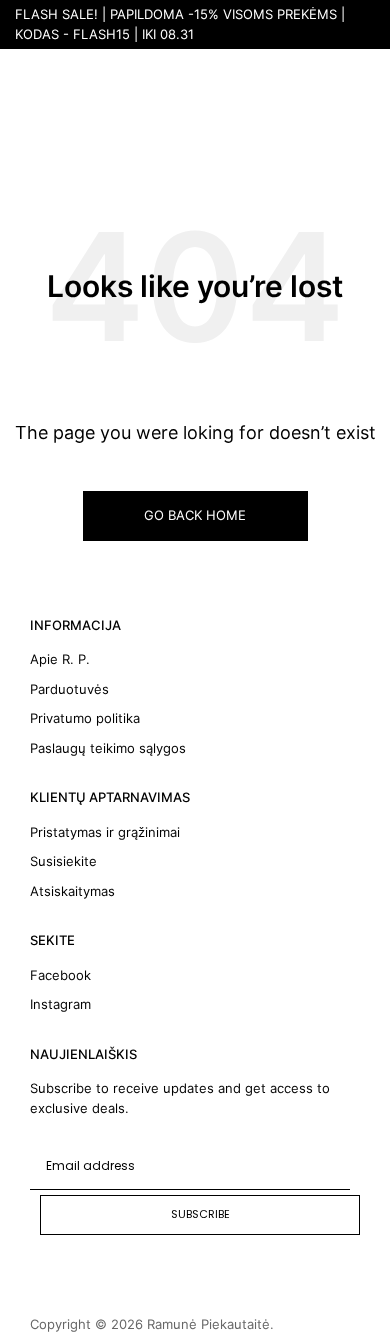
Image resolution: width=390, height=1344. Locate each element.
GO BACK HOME (195, 515)
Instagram (60, 1004)
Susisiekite (63, 861)
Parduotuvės (69, 689)
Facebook (60, 975)
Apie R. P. (60, 659)
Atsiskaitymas (72, 891)
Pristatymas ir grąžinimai (105, 832)
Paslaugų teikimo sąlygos (108, 748)
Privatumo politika (85, 718)
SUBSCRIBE (200, 1214)
